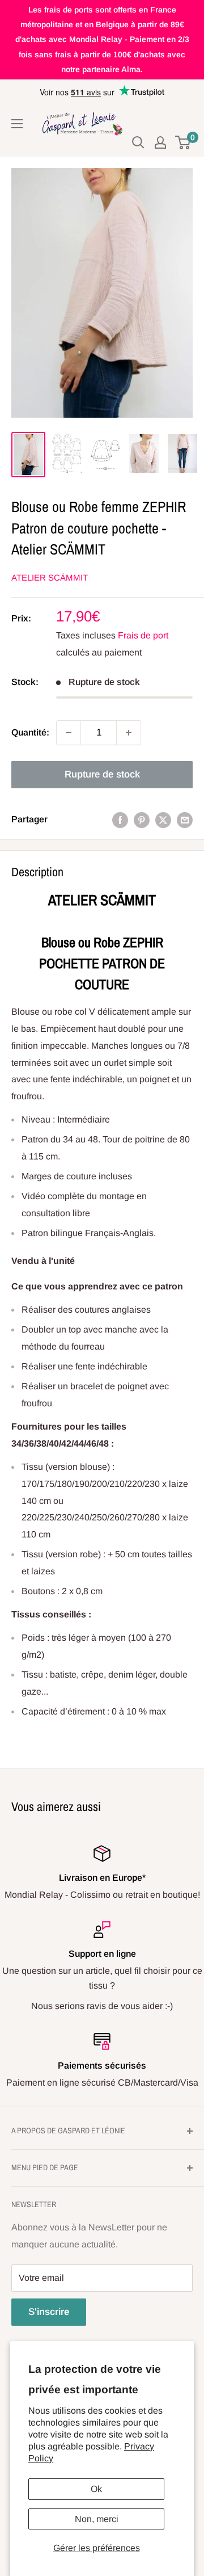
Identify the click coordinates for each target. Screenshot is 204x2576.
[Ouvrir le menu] (17, 124)
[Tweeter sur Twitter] (163, 820)
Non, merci (97, 2519)
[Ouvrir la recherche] (138, 142)
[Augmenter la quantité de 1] (129, 733)
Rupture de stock (102, 774)
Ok (96, 2489)
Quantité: (30, 732)
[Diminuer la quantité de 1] (69, 733)
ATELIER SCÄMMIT (50, 577)
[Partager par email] (185, 820)
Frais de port (143, 635)
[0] (183, 142)
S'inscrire (49, 2312)
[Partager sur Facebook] (120, 820)
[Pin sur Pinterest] (142, 820)
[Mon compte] (160, 142)
